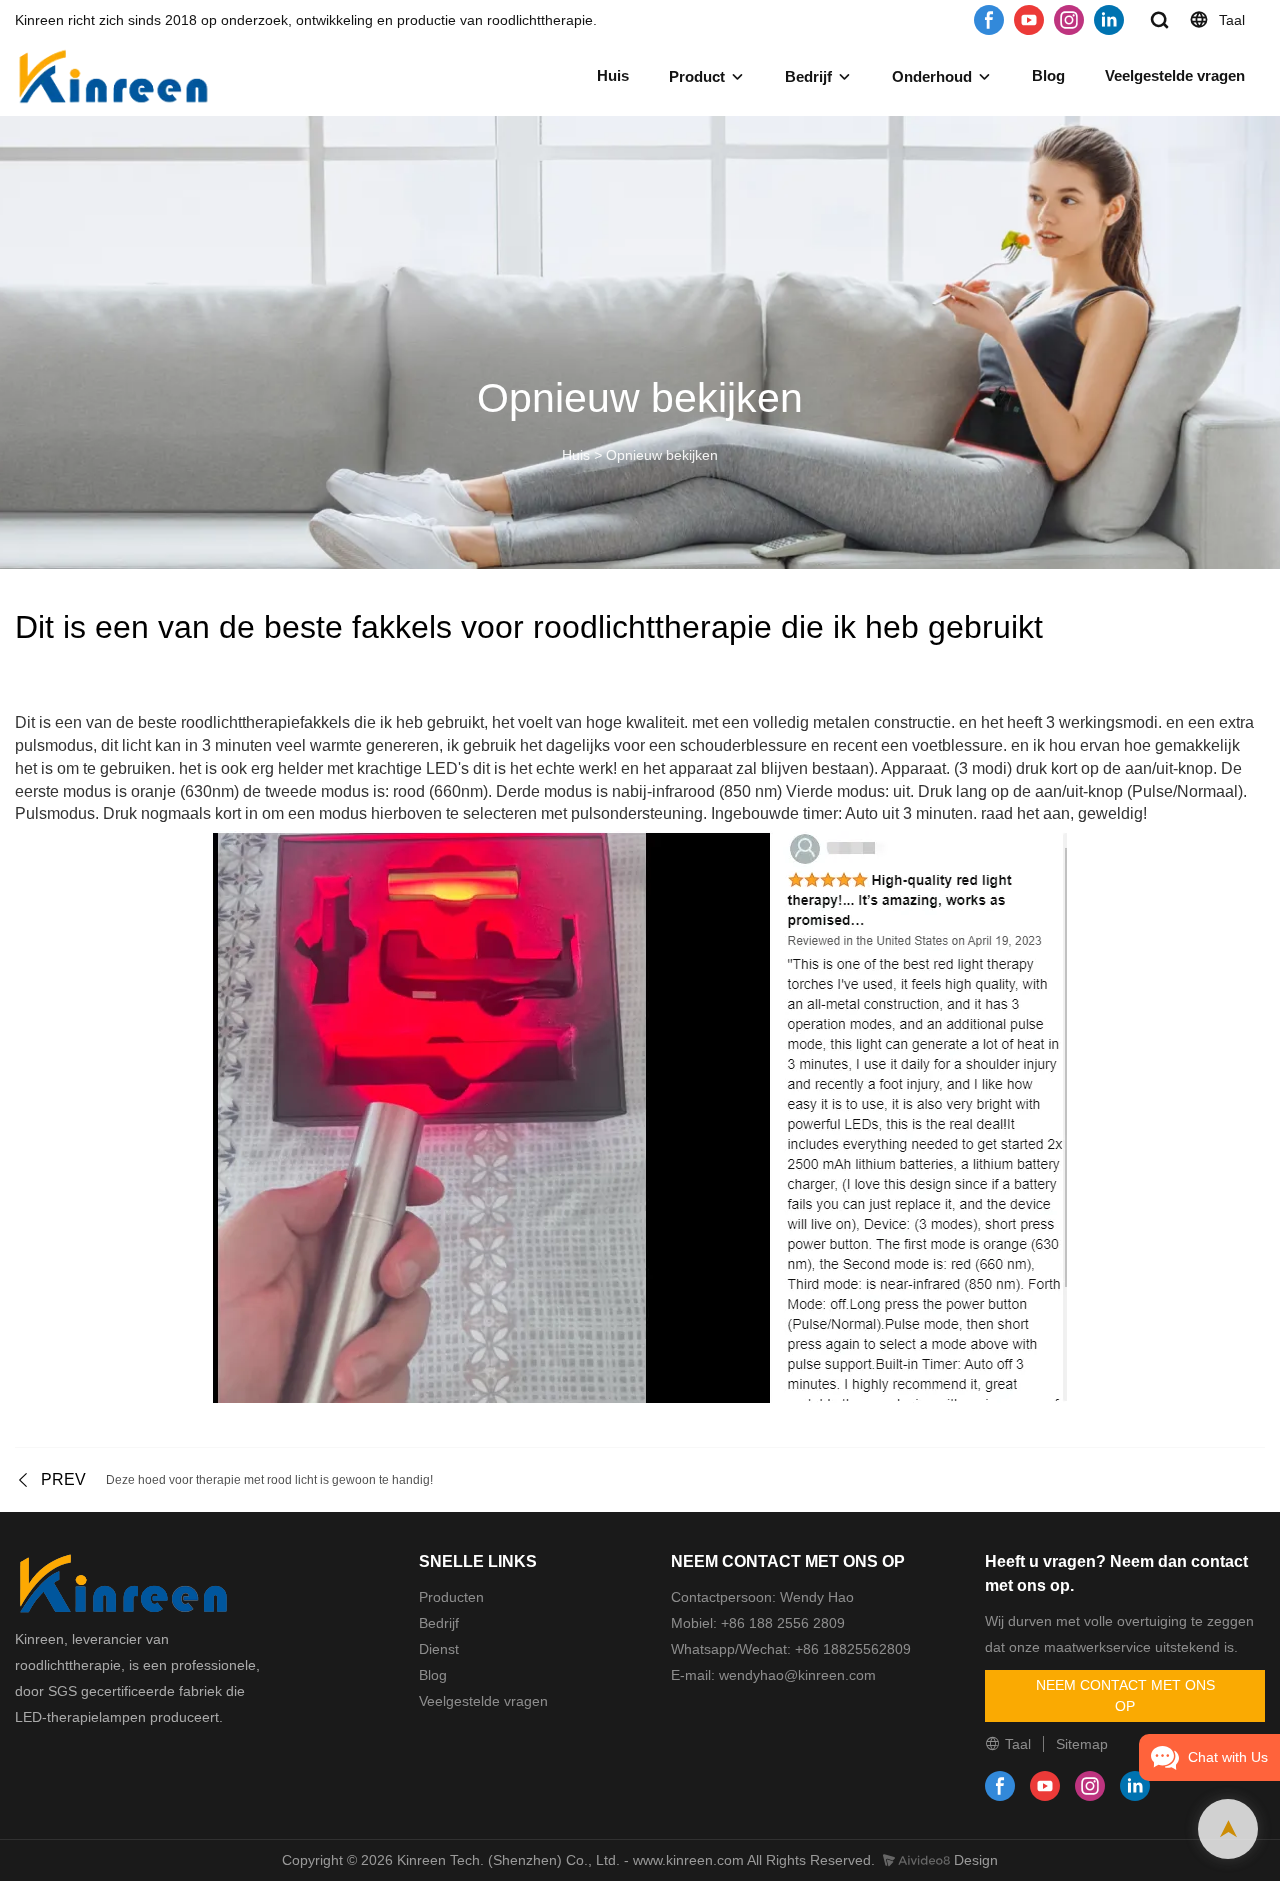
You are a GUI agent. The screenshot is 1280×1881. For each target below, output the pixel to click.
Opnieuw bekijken (662, 455)
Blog (1048, 75)
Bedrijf (808, 76)
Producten (451, 1597)
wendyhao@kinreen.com (795, 1675)
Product (697, 76)
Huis (613, 75)
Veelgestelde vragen (1175, 75)
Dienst (439, 1649)
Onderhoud (932, 76)
